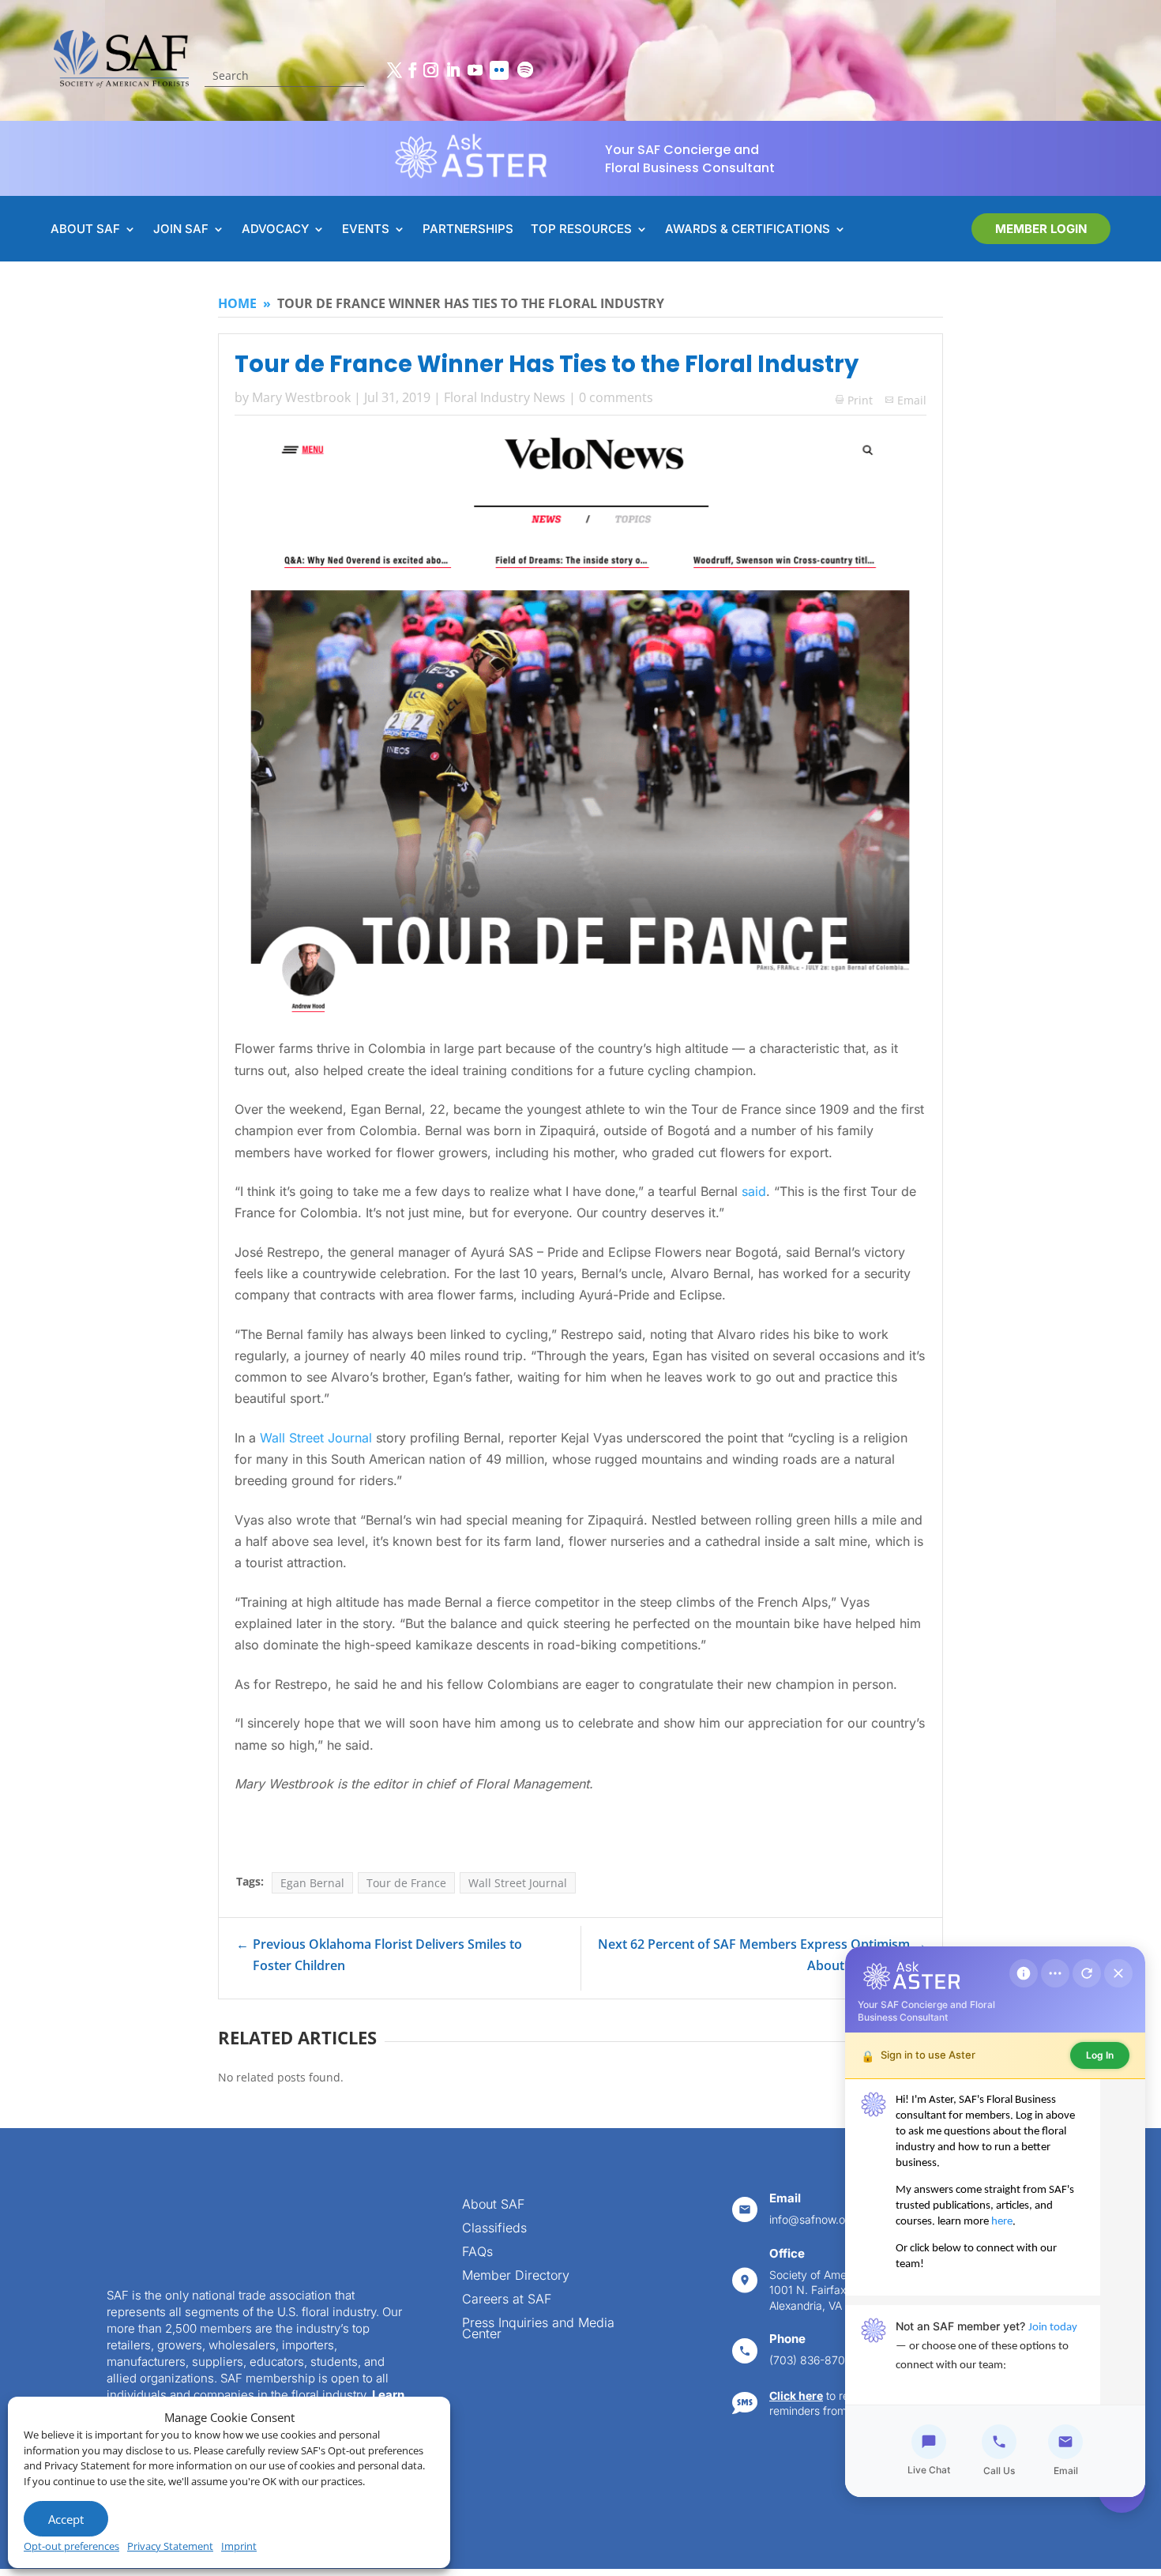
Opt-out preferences (71, 2546)
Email (912, 400)
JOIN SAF (181, 230)
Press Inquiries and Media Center (538, 2329)
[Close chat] (1118, 1973)
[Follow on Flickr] (499, 70)
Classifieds (494, 2229)
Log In (1100, 2055)
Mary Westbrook (301, 397)
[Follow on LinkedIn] (453, 70)
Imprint (239, 2546)
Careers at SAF (507, 2300)
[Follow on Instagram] (430, 70)
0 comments (616, 397)
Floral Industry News (505, 397)
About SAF (493, 2205)
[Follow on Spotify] (525, 70)
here (1002, 2222)
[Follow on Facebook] (412, 70)
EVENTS (366, 230)
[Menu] (1055, 1973)
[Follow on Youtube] (475, 70)
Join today (1053, 2328)
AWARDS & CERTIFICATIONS (748, 230)
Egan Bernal (312, 1883)
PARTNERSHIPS (468, 230)
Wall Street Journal (316, 1438)
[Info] (1024, 1973)
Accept (66, 2519)
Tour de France (406, 1883)
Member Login (1041, 229)
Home (237, 303)
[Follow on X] (394, 70)
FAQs (477, 2253)
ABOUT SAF (85, 230)
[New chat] (1087, 1973)
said (754, 1191)
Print (854, 400)
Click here (796, 2395)
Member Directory (516, 2276)
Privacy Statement (170, 2546)
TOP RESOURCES (581, 230)
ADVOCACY (275, 230)
